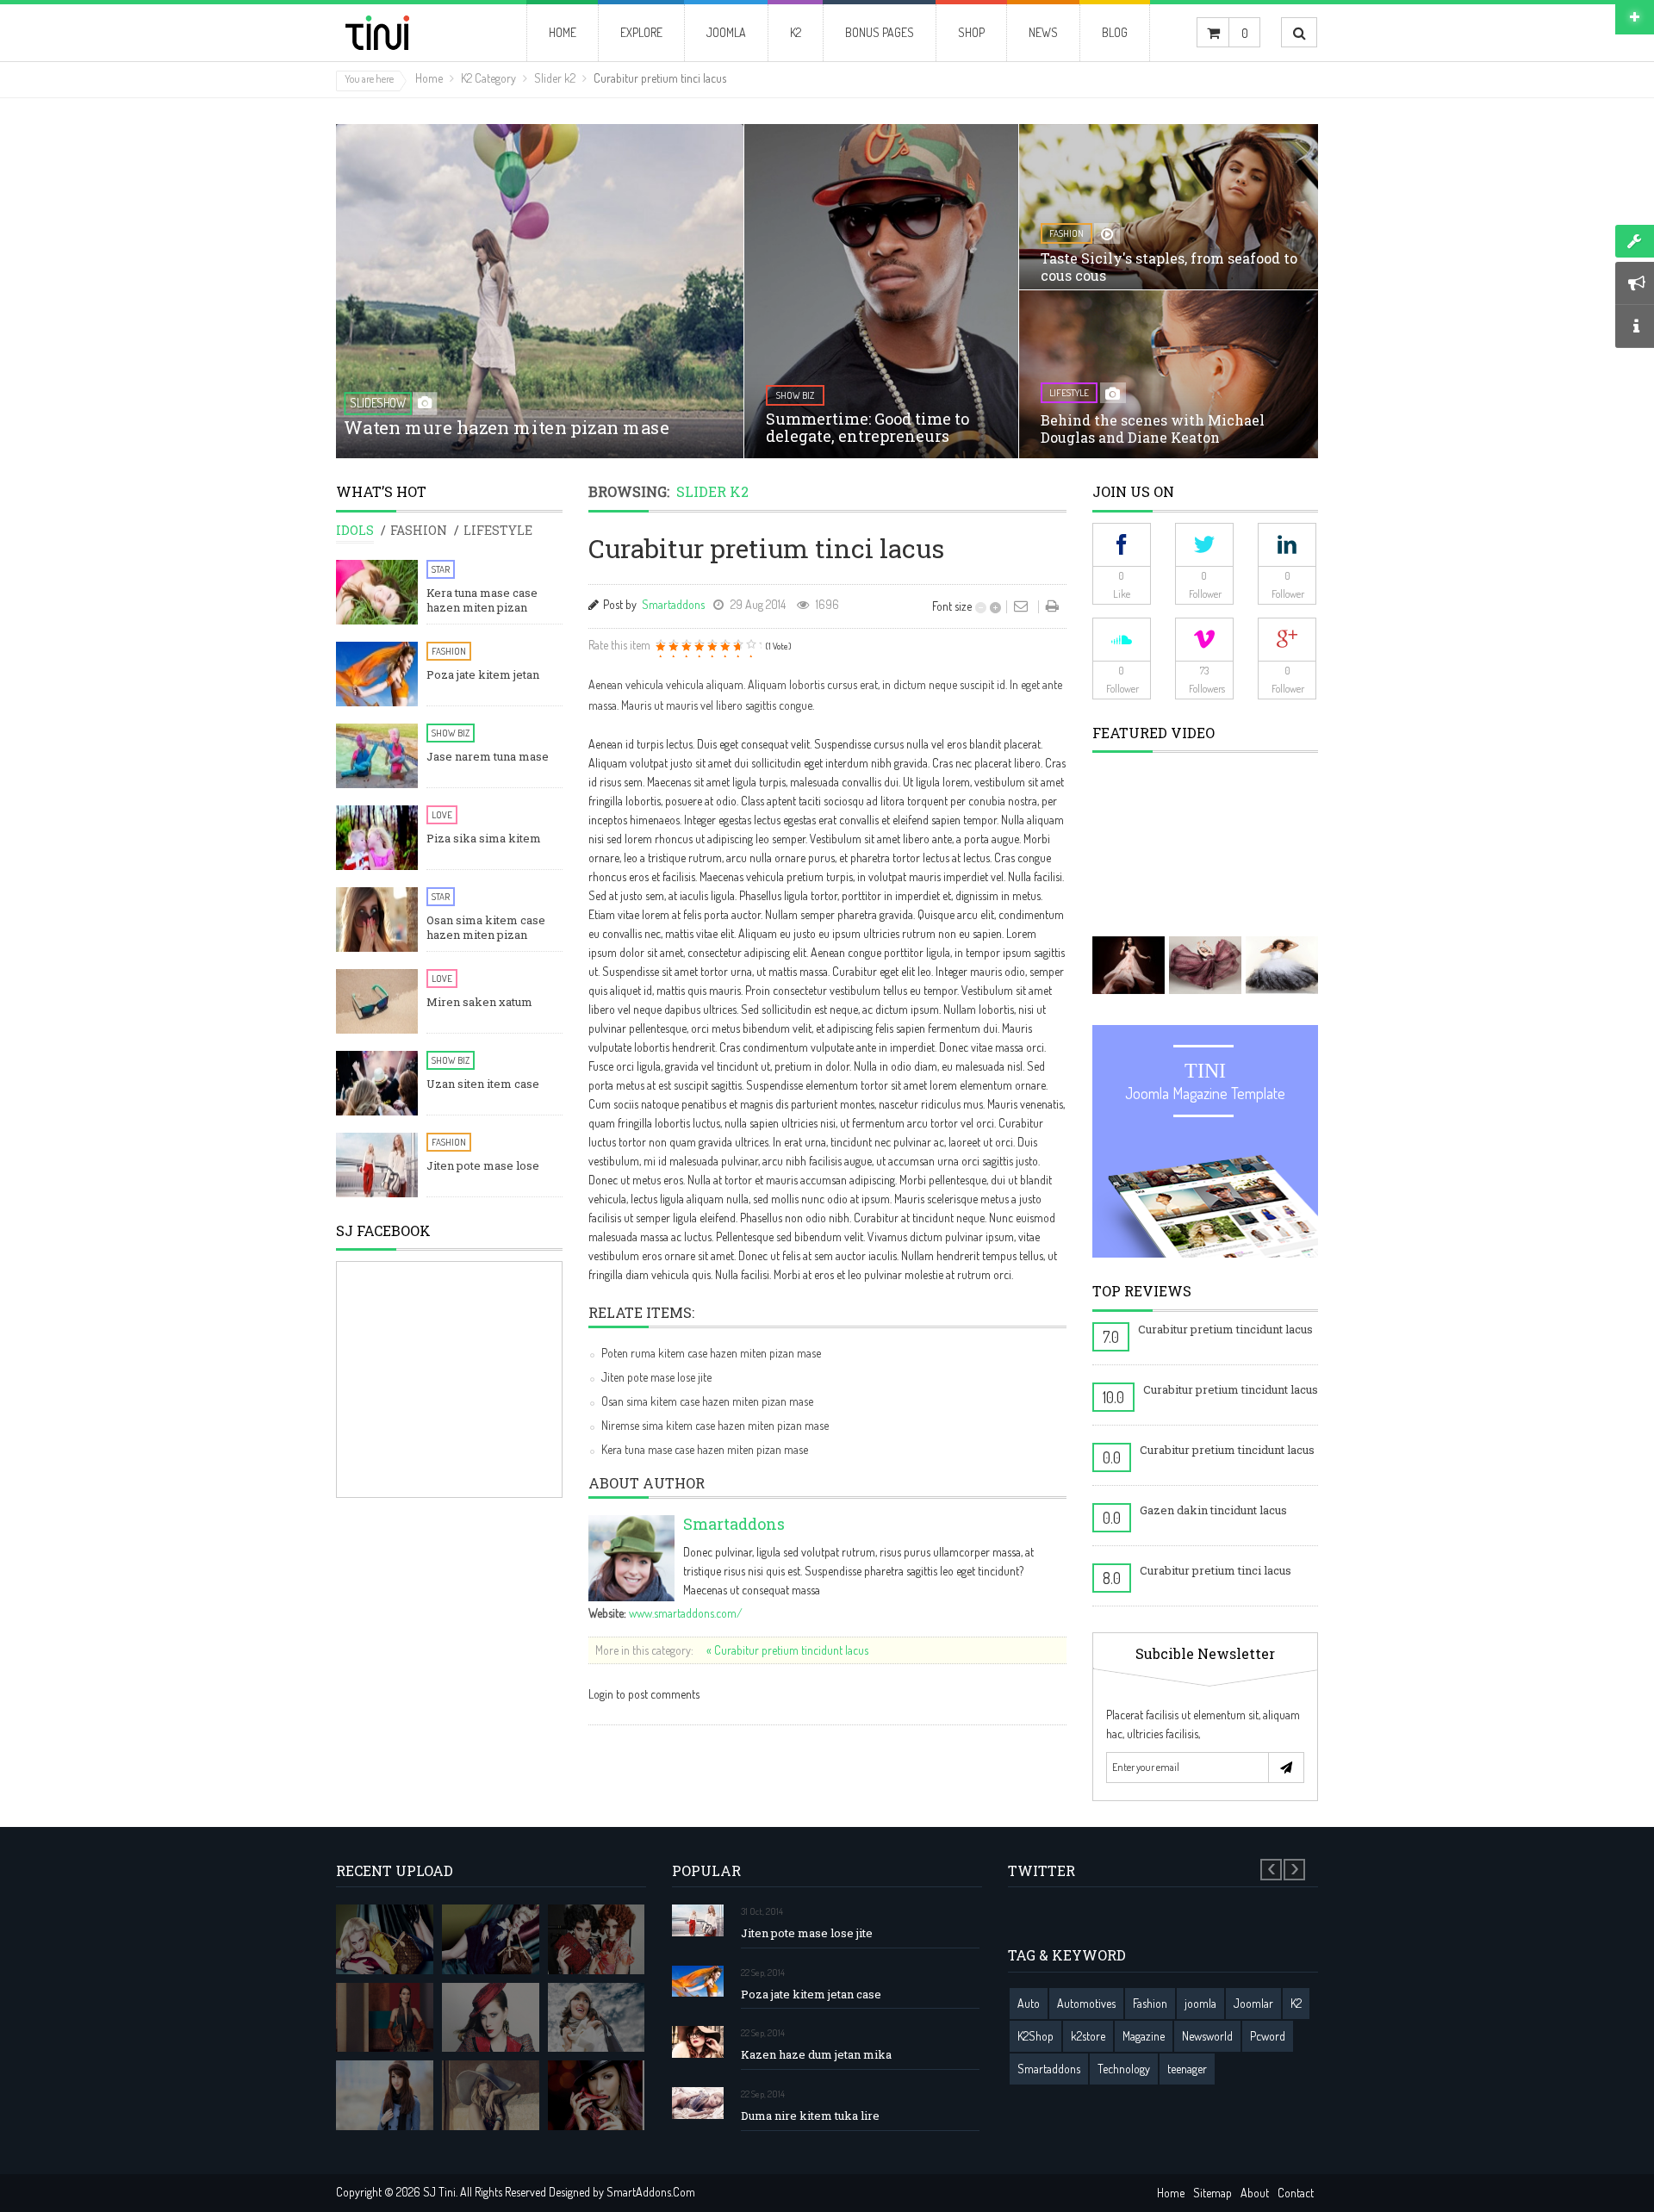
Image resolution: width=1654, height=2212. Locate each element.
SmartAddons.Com (651, 2192)
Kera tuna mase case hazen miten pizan (482, 600)
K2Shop (1035, 2036)
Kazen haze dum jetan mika (816, 2055)
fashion (1066, 233)
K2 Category (488, 78)
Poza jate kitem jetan (483, 675)
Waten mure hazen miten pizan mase (506, 427)
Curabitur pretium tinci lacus (1216, 1570)
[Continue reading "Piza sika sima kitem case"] (377, 838)
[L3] (491, 2018)
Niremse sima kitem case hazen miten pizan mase (715, 1425)
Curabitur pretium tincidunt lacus (1225, 1329)
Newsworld (1207, 2036)
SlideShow (378, 403)
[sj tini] (407, 33)
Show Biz (451, 733)
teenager (1187, 2069)
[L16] (385, 1939)
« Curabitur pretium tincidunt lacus (787, 1650)
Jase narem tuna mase (488, 757)
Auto (1029, 2003)
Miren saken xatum (479, 1002)
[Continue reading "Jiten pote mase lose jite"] (377, 1165)
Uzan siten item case (483, 1084)
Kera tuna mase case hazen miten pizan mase (705, 1449)
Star (441, 569)
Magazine (1144, 2036)
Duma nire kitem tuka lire (810, 2116)
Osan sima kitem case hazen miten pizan (486, 928)
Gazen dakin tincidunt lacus (1213, 1510)
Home (429, 78)
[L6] (491, 2095)
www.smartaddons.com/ (686, 1613)
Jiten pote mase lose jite (656, 1377)
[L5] (385, 2095)
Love (442, 815)
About (1255, 2193)
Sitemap (1213, 2193)
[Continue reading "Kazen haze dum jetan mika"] (698, 2042)
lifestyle (1069, 393)
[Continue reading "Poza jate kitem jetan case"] (377, 674)
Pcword (1268, 2036)
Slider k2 (555, 78)
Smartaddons (673, 604)
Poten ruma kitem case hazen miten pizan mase (711, 1353)
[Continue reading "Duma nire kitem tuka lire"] (698, 2103)
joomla (1200, 2003)
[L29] (385, 2018)
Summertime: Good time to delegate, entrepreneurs (867, 427)
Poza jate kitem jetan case (811, 1995)
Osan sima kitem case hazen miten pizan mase (707, 1401)
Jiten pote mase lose (483, 1166)
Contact (1296, 2193)
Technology (1124, 2069)
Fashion (449, 651)
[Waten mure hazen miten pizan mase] (540, 308)
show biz (795, 395)
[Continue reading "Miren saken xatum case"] (377, 1001)
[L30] (597, 2018)
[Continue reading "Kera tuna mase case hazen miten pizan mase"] (377, 592)
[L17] (491, 1939)
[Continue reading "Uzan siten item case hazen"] (377, 1083)
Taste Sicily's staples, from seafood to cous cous (1169, 267)
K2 (1296, 2003)
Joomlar (1253, 2003)
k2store (1088, 2036)
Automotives (1086, 2003)
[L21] (597, 1939)
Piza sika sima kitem (484, 839)
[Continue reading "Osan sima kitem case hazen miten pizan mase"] (377, 920)
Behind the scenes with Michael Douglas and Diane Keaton (1153, 429)
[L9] (597, 2095)
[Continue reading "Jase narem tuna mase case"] (377, 756)
